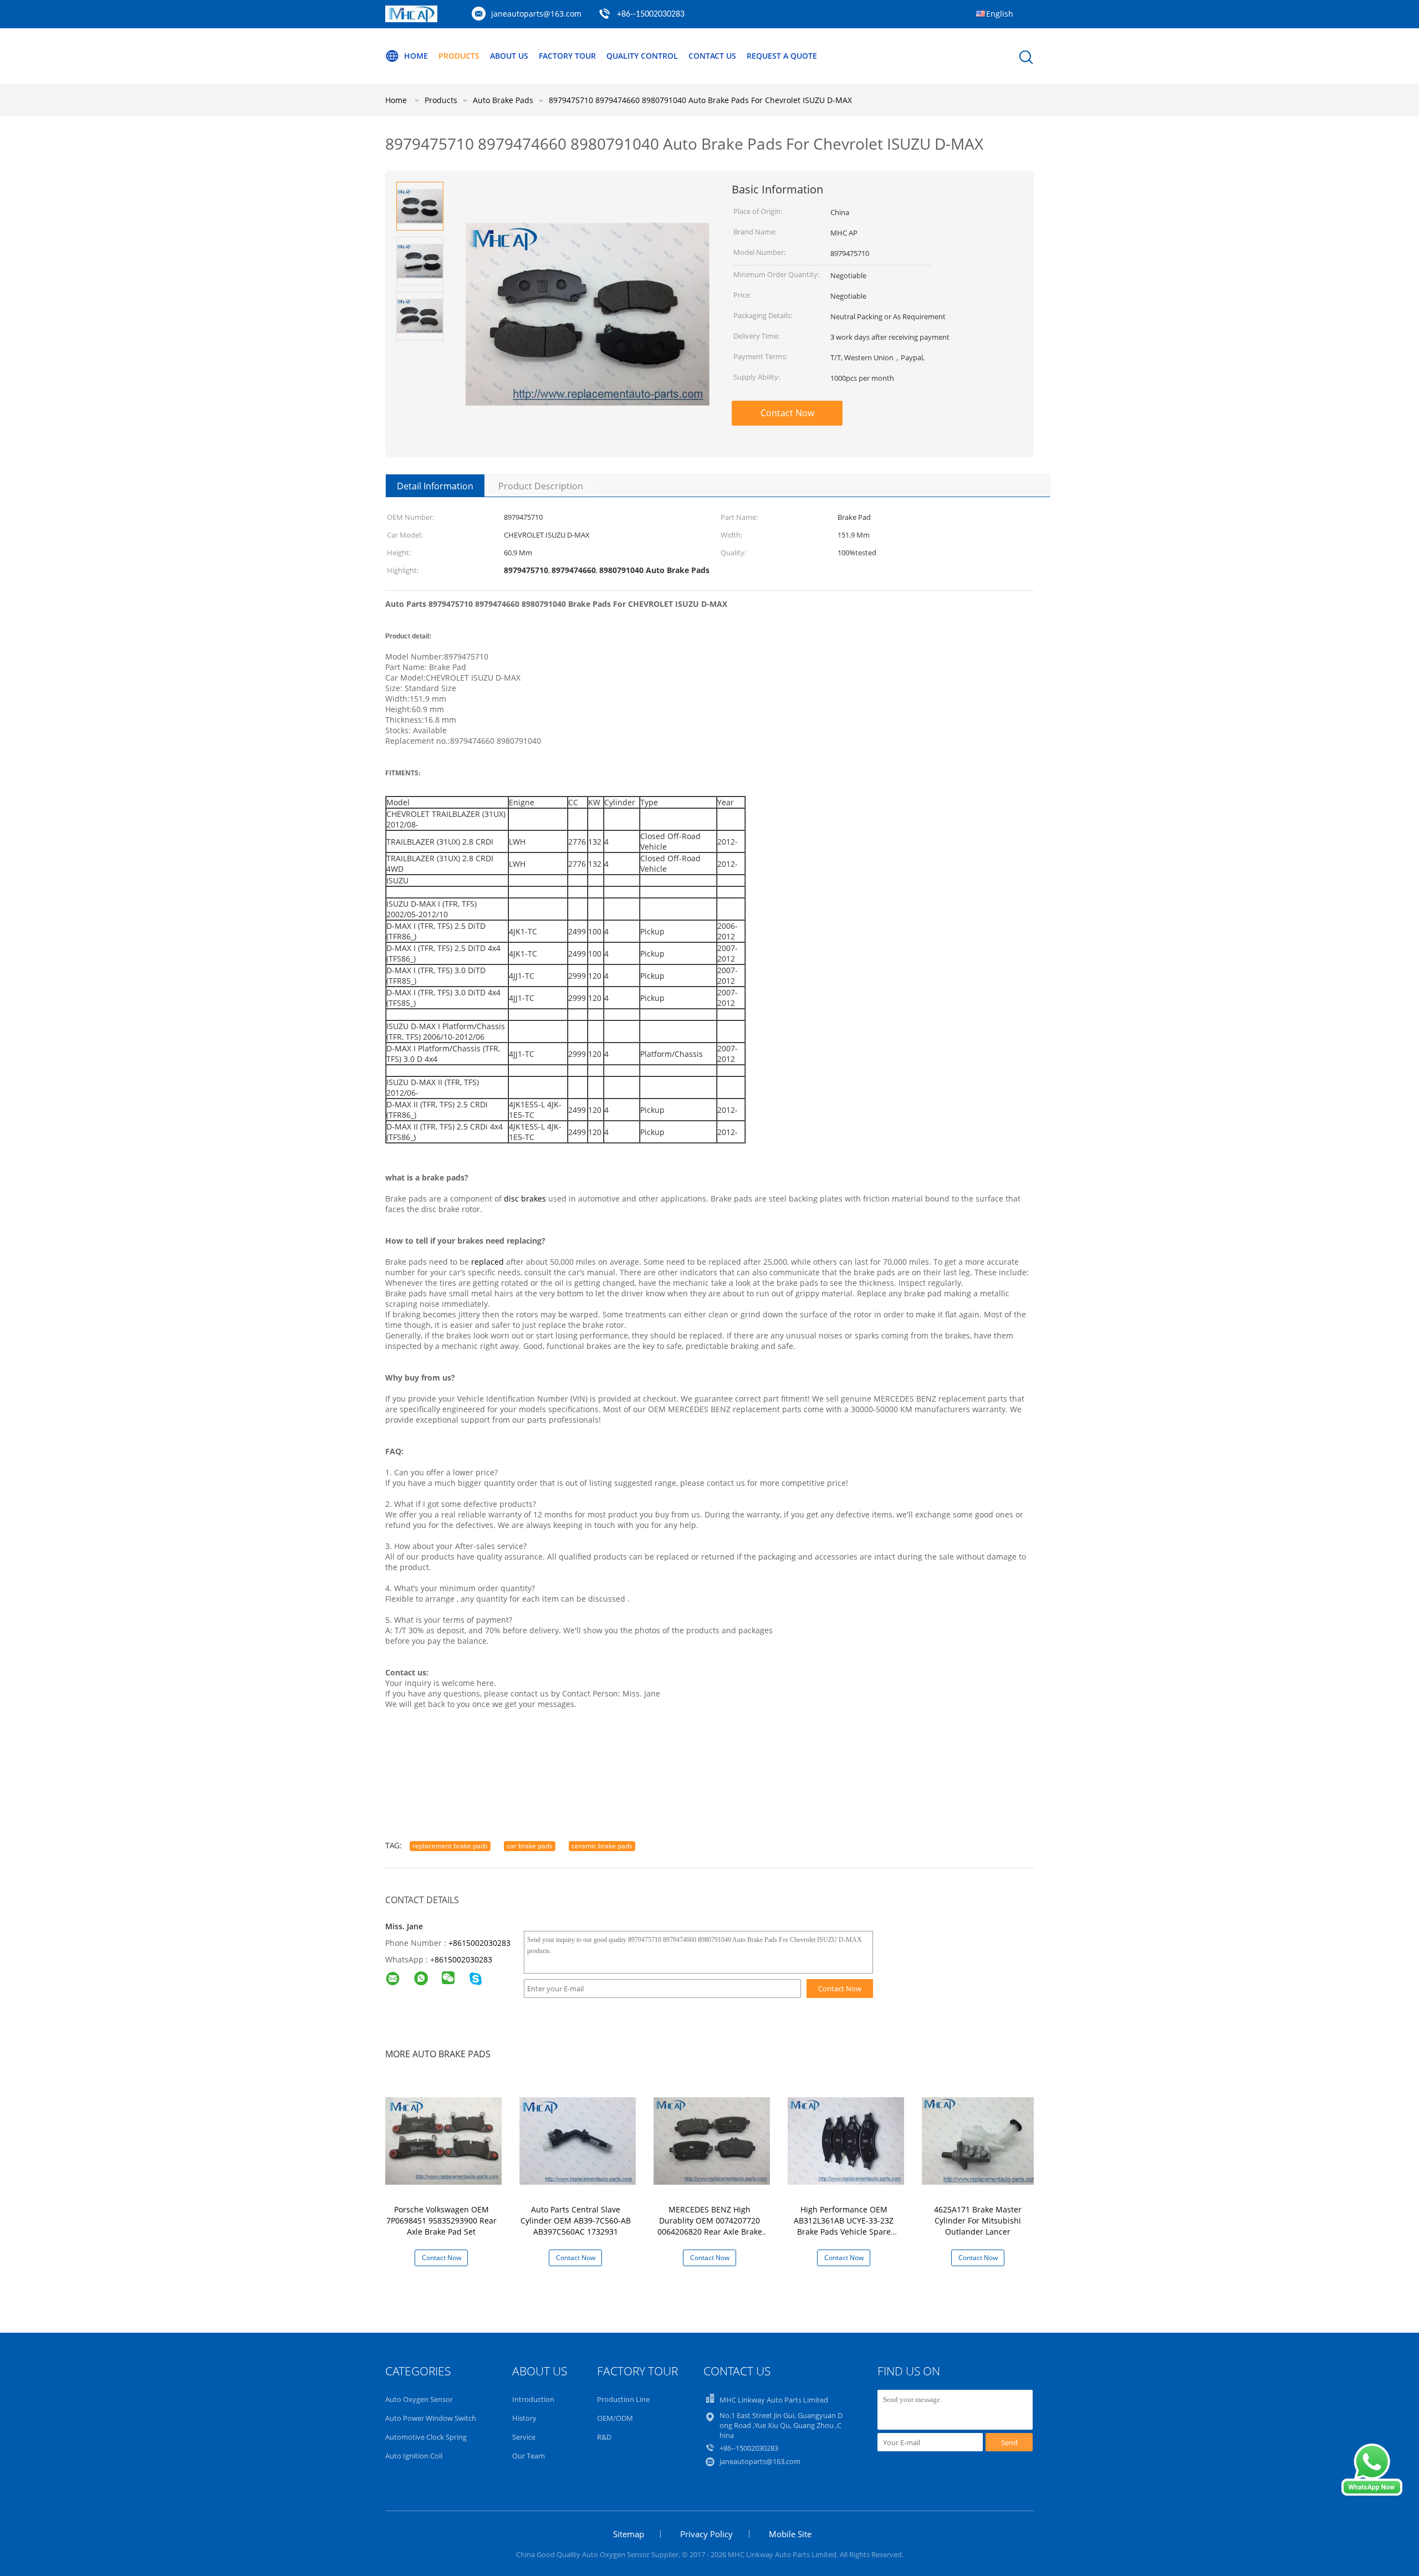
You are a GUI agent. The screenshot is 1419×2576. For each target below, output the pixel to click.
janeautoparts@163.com (536, 14)
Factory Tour (567, 56)
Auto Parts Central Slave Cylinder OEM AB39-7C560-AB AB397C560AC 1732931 (576, 2220)
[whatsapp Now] (1372, 2493)
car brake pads (530, 1846)
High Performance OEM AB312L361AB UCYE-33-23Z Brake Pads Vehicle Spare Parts (844, 2226)
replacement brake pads (450, 1846)
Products (459, 56)
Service (524, 2437)
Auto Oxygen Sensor (419, 2399)
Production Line (623, 2399)
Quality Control (642, 56)
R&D (604, 2437)
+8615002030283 (479, 1943)
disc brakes (525, 1198)
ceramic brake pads (602, 1846)
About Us (509, 56)
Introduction (533, 2399)
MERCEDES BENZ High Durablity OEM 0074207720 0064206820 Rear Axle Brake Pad (710, 2226)
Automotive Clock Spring (426, 2437)
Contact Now (787, 413)
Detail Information (435, 486)
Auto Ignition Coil (414, 2456)
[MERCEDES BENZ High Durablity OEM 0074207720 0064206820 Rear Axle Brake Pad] (712, 2140)
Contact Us (712, 56)
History (524, 2418)
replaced (488, 1262)
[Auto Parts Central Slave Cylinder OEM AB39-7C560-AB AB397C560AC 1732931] (578, 2140)
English (1000, 14)
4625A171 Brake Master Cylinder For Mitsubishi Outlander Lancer (978, 2220)
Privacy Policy (706, 2534)
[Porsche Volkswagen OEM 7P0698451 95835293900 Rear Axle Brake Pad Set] (443, 2140)
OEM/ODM (615, 2418)
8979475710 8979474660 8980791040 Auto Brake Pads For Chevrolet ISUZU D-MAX (700, 100)
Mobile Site (790, 2534)
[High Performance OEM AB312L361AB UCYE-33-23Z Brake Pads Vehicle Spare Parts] (846, 2140)
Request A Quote (782, 56)
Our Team (529, 2456)
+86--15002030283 (651, 14)
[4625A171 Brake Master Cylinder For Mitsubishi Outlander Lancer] (980, 2140)
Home (416, 56)
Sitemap (629, 2534)
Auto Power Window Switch (431, 2418)
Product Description (541, 486)
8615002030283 (463, 1959)
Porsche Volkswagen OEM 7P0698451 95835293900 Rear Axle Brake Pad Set (441, 2220)
